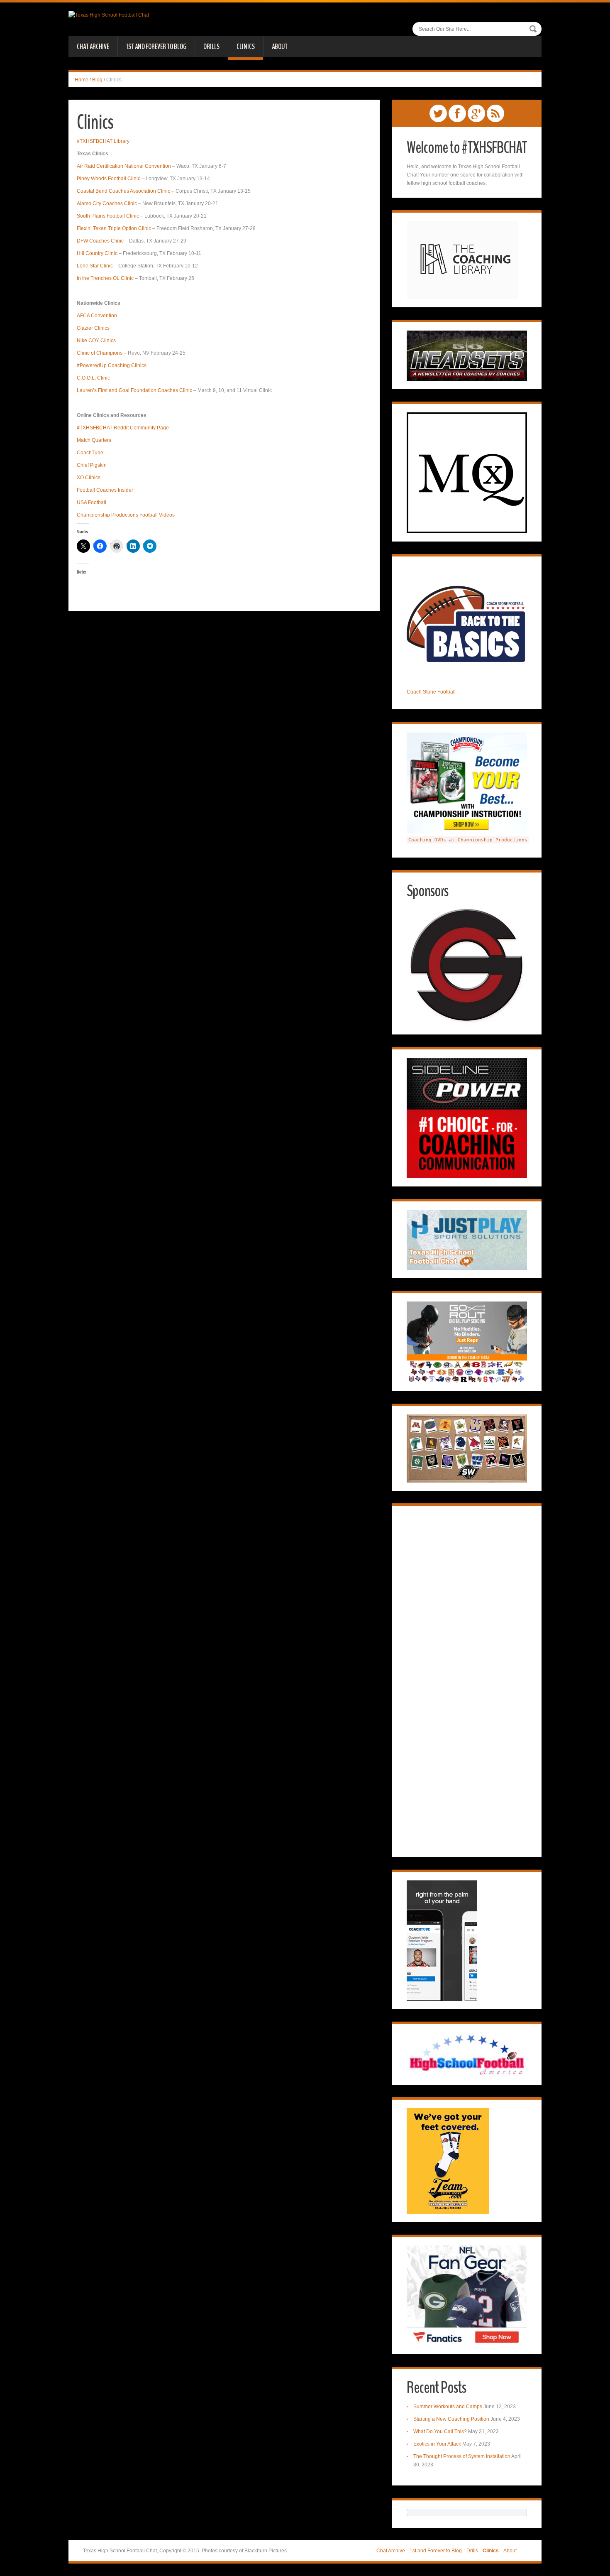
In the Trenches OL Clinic (105, 278)
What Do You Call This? (440, 2431)
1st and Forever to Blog (156, 47)
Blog (97, 80)
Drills (211, 47)
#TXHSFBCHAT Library (103, 141)
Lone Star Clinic (95, 266)
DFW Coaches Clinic (100, 241)
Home (82, 80)
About (280, 47)
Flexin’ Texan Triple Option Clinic (114, 228)
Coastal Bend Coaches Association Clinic (123, 191)
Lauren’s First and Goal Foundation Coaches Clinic (134, 390)
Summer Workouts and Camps (448, 2407)
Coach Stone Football (431, 692)
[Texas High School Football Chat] (109, 15)
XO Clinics (89, 478)
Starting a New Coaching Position (451, 2419)
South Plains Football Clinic (108, 216)
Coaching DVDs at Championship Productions (468, 840)
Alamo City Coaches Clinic (107, 203)
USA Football (91, 502)
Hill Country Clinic (97, 253)
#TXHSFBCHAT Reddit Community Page (123, 428)
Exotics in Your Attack (437, 2444)
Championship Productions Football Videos (126, 515)
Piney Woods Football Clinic (109, 179)
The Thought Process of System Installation (462, 2456)
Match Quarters (94, 440)
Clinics (246, 47)
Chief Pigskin (92, 465)
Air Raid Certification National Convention (124, 166)
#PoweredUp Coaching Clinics (112, 365)
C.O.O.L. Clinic (93, 378)
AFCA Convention (97, 316)
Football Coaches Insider (105, 490)
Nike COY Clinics (96, 341)
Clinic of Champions (100, 353)
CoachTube (90, 453)
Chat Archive (93, 47)
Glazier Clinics (93, 328)
